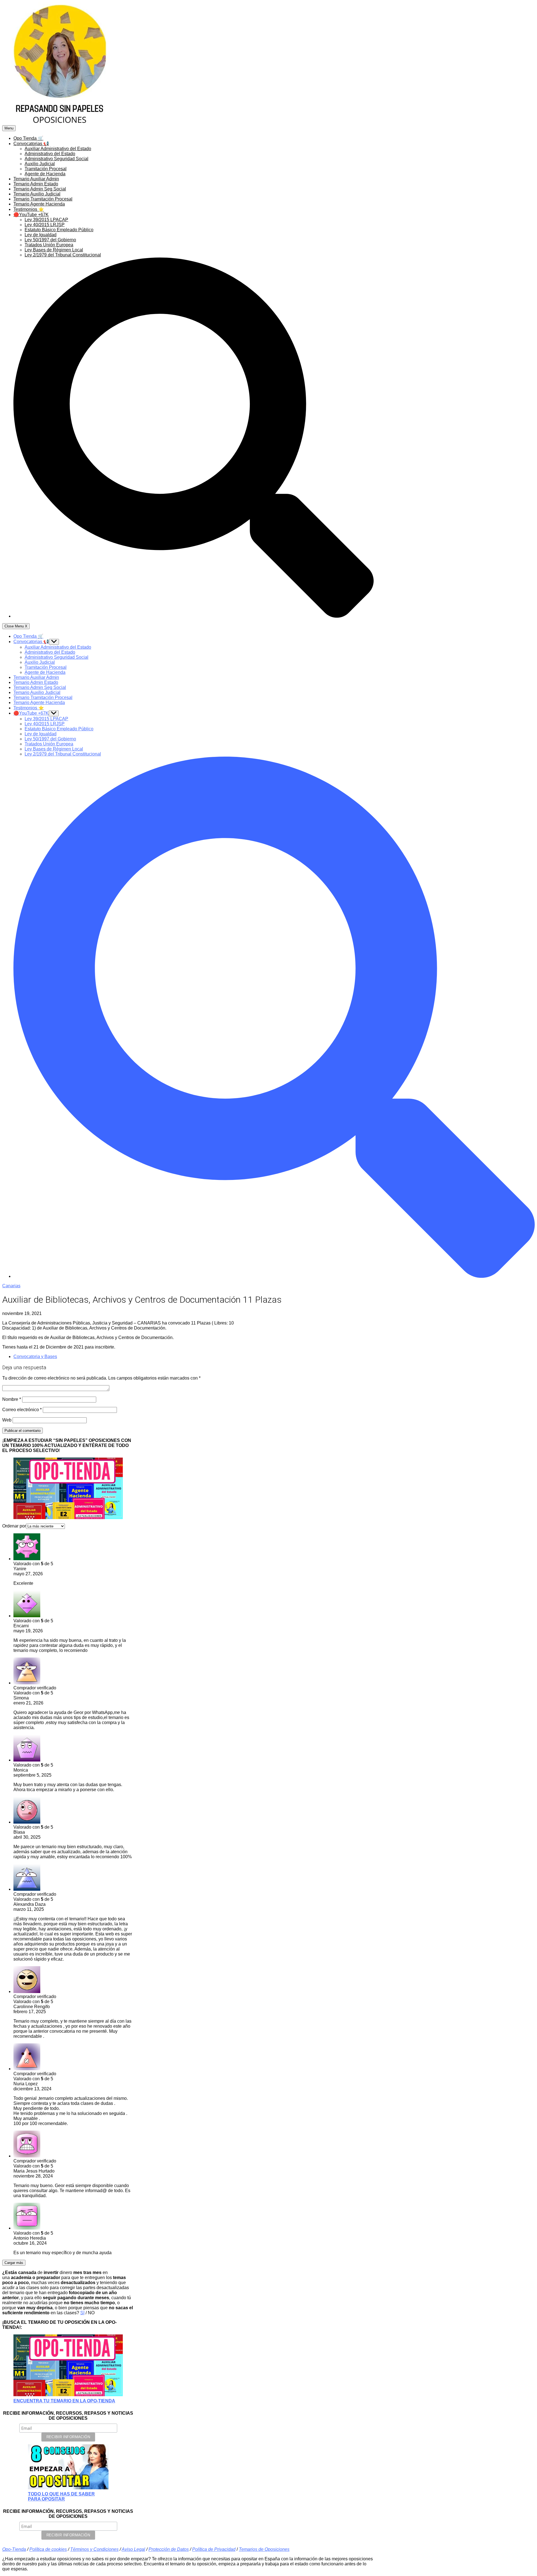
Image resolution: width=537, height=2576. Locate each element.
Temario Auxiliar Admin (36, 179)
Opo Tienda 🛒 (28, 138)
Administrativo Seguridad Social (56, 159)
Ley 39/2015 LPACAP (46, 220)
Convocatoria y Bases (35, 1357)
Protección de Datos (169, 2549)
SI (82, 2313)
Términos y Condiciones (94, 2549)
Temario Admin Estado (36, 184)
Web (7, 1420)
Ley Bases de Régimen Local (54, 250)
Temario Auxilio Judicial (37, 194)
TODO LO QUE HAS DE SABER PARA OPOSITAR (61, 2496)
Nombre (12, 1399)
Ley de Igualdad (41, 235)
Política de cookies (48, 2549)
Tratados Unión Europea (49, 245)
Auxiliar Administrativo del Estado (58, 149)
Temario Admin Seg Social (40, 189)
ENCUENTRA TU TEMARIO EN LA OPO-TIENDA (64, 2401)
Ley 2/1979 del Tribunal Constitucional (63, 255)
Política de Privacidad (214, 2549)
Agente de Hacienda (45, 174)
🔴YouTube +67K (31, 215)
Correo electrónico (22, 1410)
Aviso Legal (133, 2549)
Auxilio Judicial (40, 164)
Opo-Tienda (14, 2549)
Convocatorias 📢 (31, 144)
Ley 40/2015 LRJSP (45, 225)
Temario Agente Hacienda (39, 204)
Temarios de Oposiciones (264, 2549)
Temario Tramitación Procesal (43, 199)
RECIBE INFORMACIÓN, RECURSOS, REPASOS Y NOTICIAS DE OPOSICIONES (68, 2416)
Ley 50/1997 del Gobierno (50, 240)
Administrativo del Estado (50, 154)
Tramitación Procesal (46, 169)
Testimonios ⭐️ (29, 209)
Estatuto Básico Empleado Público (59, 230)
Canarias (11, 1286)
